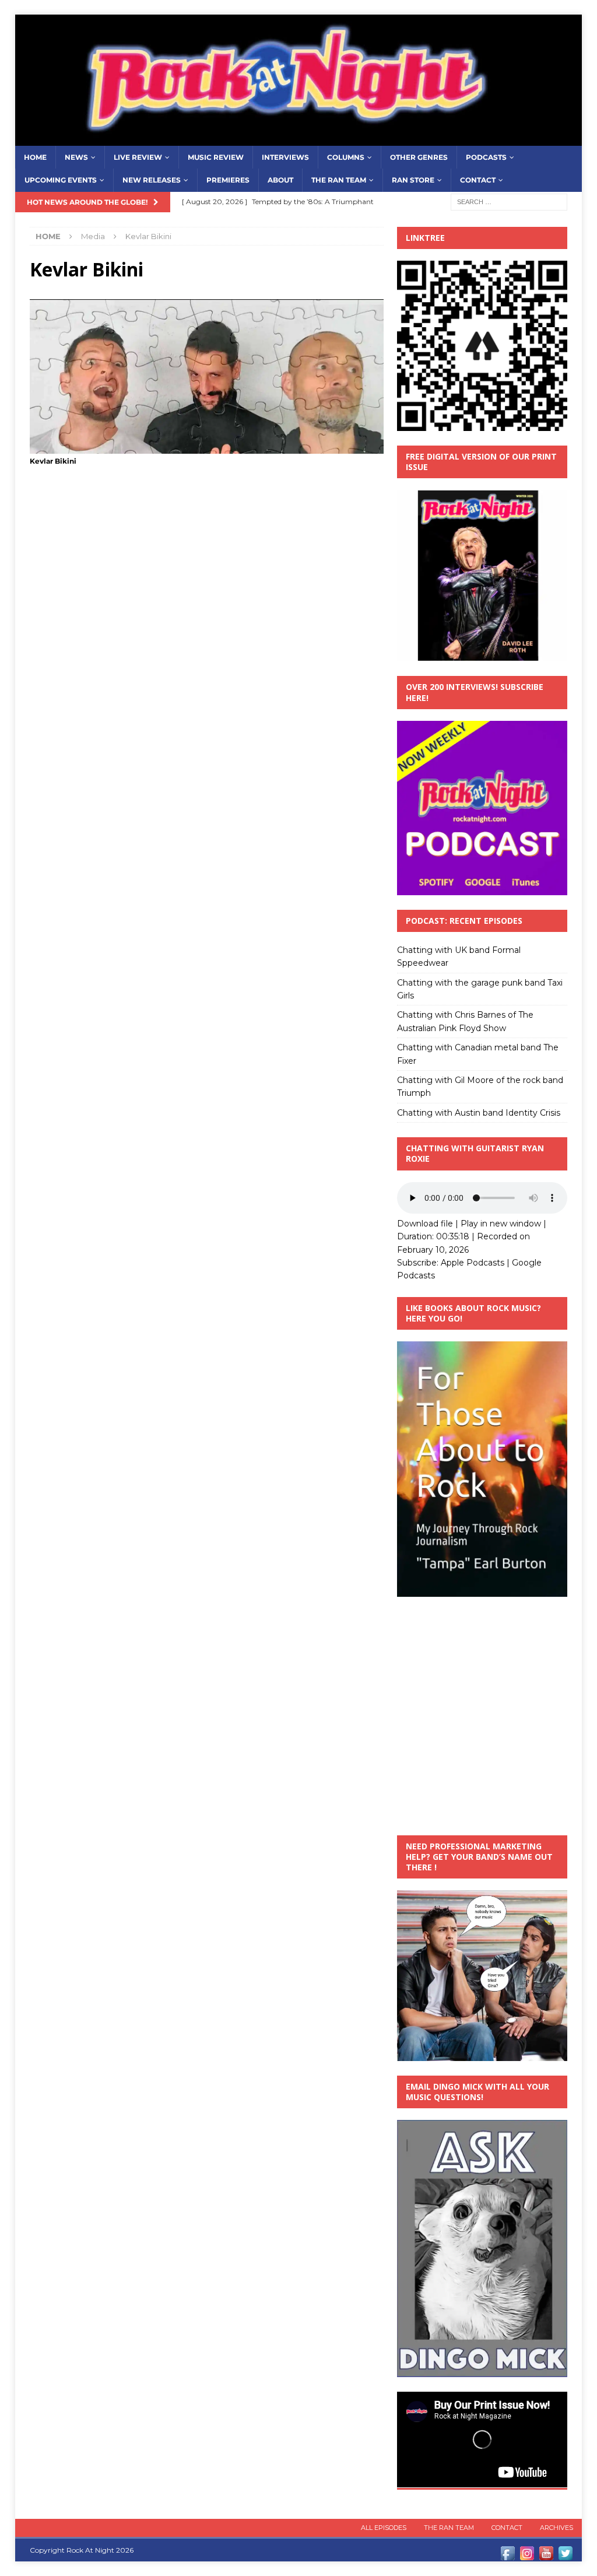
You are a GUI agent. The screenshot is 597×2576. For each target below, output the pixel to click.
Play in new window (501, 1224)
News (76, 157)
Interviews (285, 157)
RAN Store (413, 180)
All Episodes (384, 2528)
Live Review (138, 157)
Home (35, 157)
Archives (556, 2528)
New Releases (152, 180)
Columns (346, 157)
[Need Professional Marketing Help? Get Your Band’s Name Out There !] (482, 2054)
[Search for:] (509, 201)
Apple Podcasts (473, 1263)
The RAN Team (339, 180)
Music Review (216, 157)
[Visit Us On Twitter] (565, 2556)
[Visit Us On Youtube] (546, 2556)
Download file (425, 1224)
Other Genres (419, 157)
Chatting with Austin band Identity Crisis (479, 1113)
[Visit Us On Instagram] (527, 2556)
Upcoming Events (61, 180)
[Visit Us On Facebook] (508, 2556)
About (280, 180)
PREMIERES (228, 180)
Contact (478, 180)
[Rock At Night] (299, 139)
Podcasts (486, 157)
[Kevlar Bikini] (207, 447)
